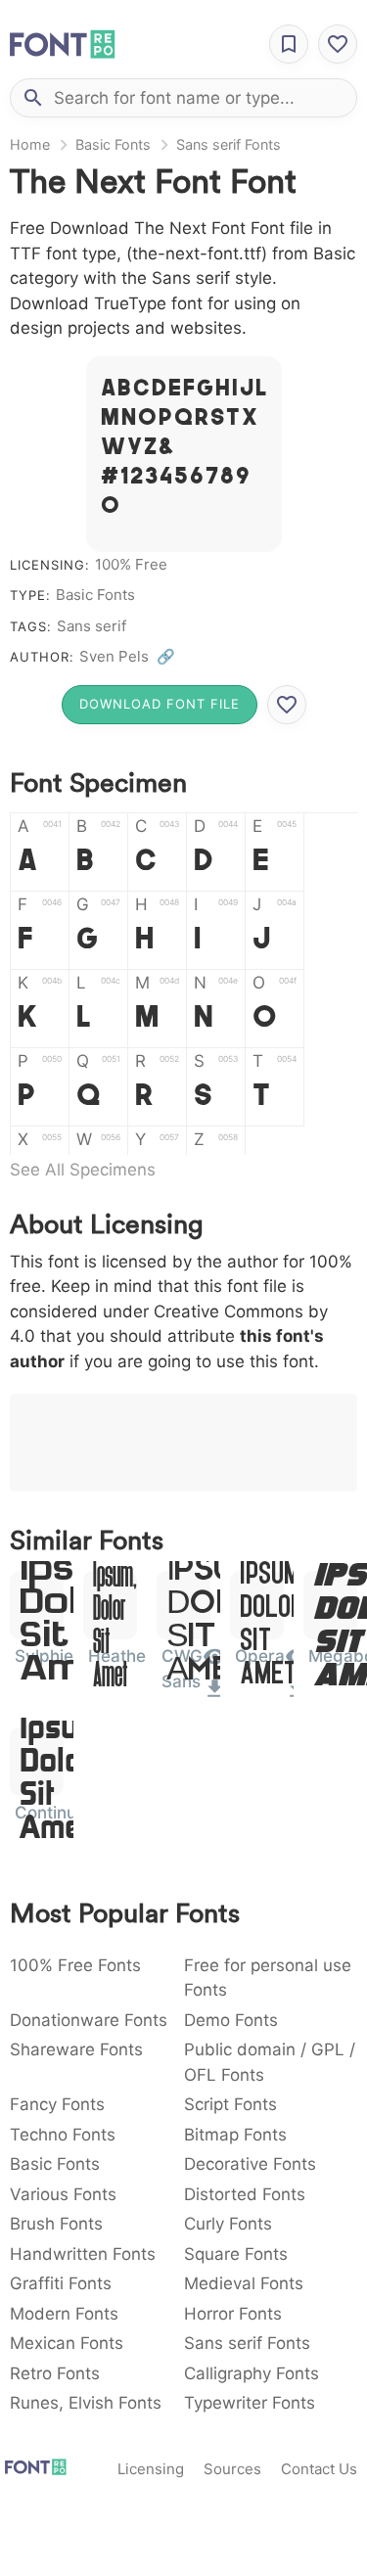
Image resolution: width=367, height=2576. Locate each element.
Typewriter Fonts (250, 2403)
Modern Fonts (64, 2314)
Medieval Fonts (244, 2283)
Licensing (151, 2469)
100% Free (131, 564)
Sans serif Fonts (229, 144)
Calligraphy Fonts (252, 2373)
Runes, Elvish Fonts (86, 2403)
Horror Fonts (233, 2314)
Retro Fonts (55, 2373)
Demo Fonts (231, 2020)
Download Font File (160, 704)
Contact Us (319, 2469)
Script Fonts (230, 2104)
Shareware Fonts (76, 2049)
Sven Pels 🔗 (127, 656)
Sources (232, 2469)
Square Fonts (236, 2254)
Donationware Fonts (89, 2020)
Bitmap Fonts (235, 2135)
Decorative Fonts (250, 2164)
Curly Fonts (228, 2224)
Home (30, 144)
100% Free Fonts (75, 1965)
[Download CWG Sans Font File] (215, 1695)
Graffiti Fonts (61, 2283)
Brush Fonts (56, 2224)
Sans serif (92, 626)
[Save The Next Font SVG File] (287, 705)
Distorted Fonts (245, 2194)
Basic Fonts (113, 144)
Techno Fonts (63, 2135)
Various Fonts (63, 2194)
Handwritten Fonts (83, 2254)
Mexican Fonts (67, 2343)
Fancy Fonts (57, 2104)
